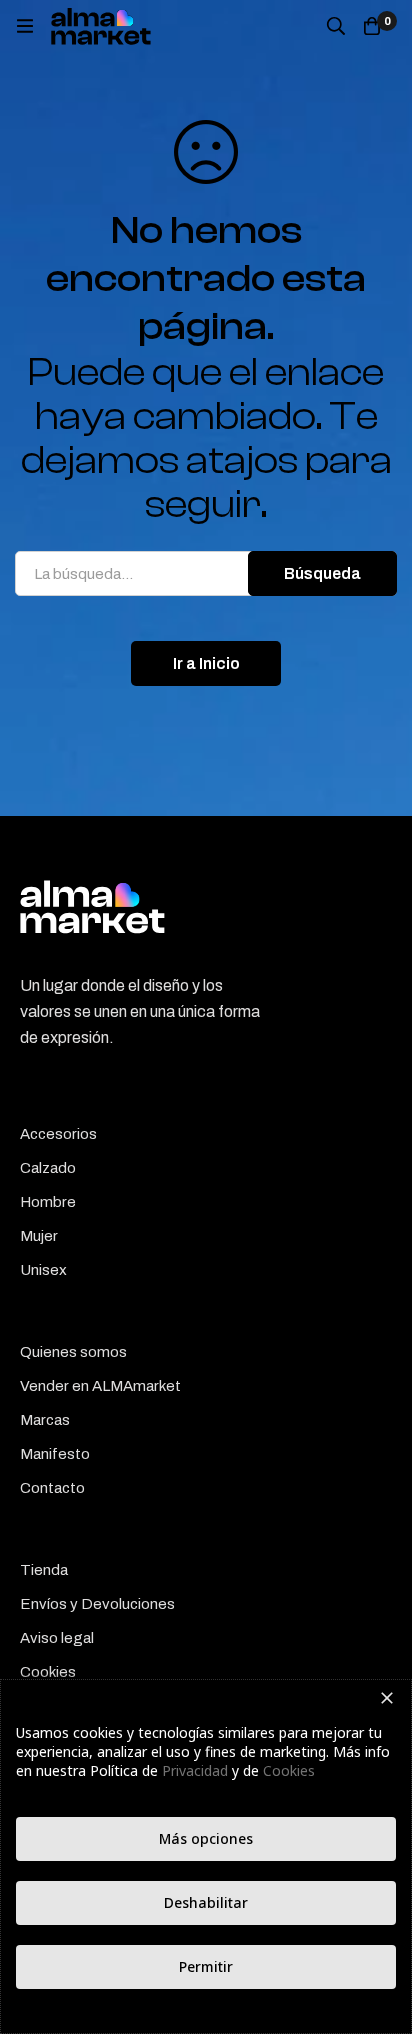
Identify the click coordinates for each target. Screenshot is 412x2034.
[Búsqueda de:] (206, 573)
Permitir (206, 1966)
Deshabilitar (206, 1902)
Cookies (289, 1770)
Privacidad (195, 1770)
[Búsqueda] (336, 26)
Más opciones (206, 1838)
